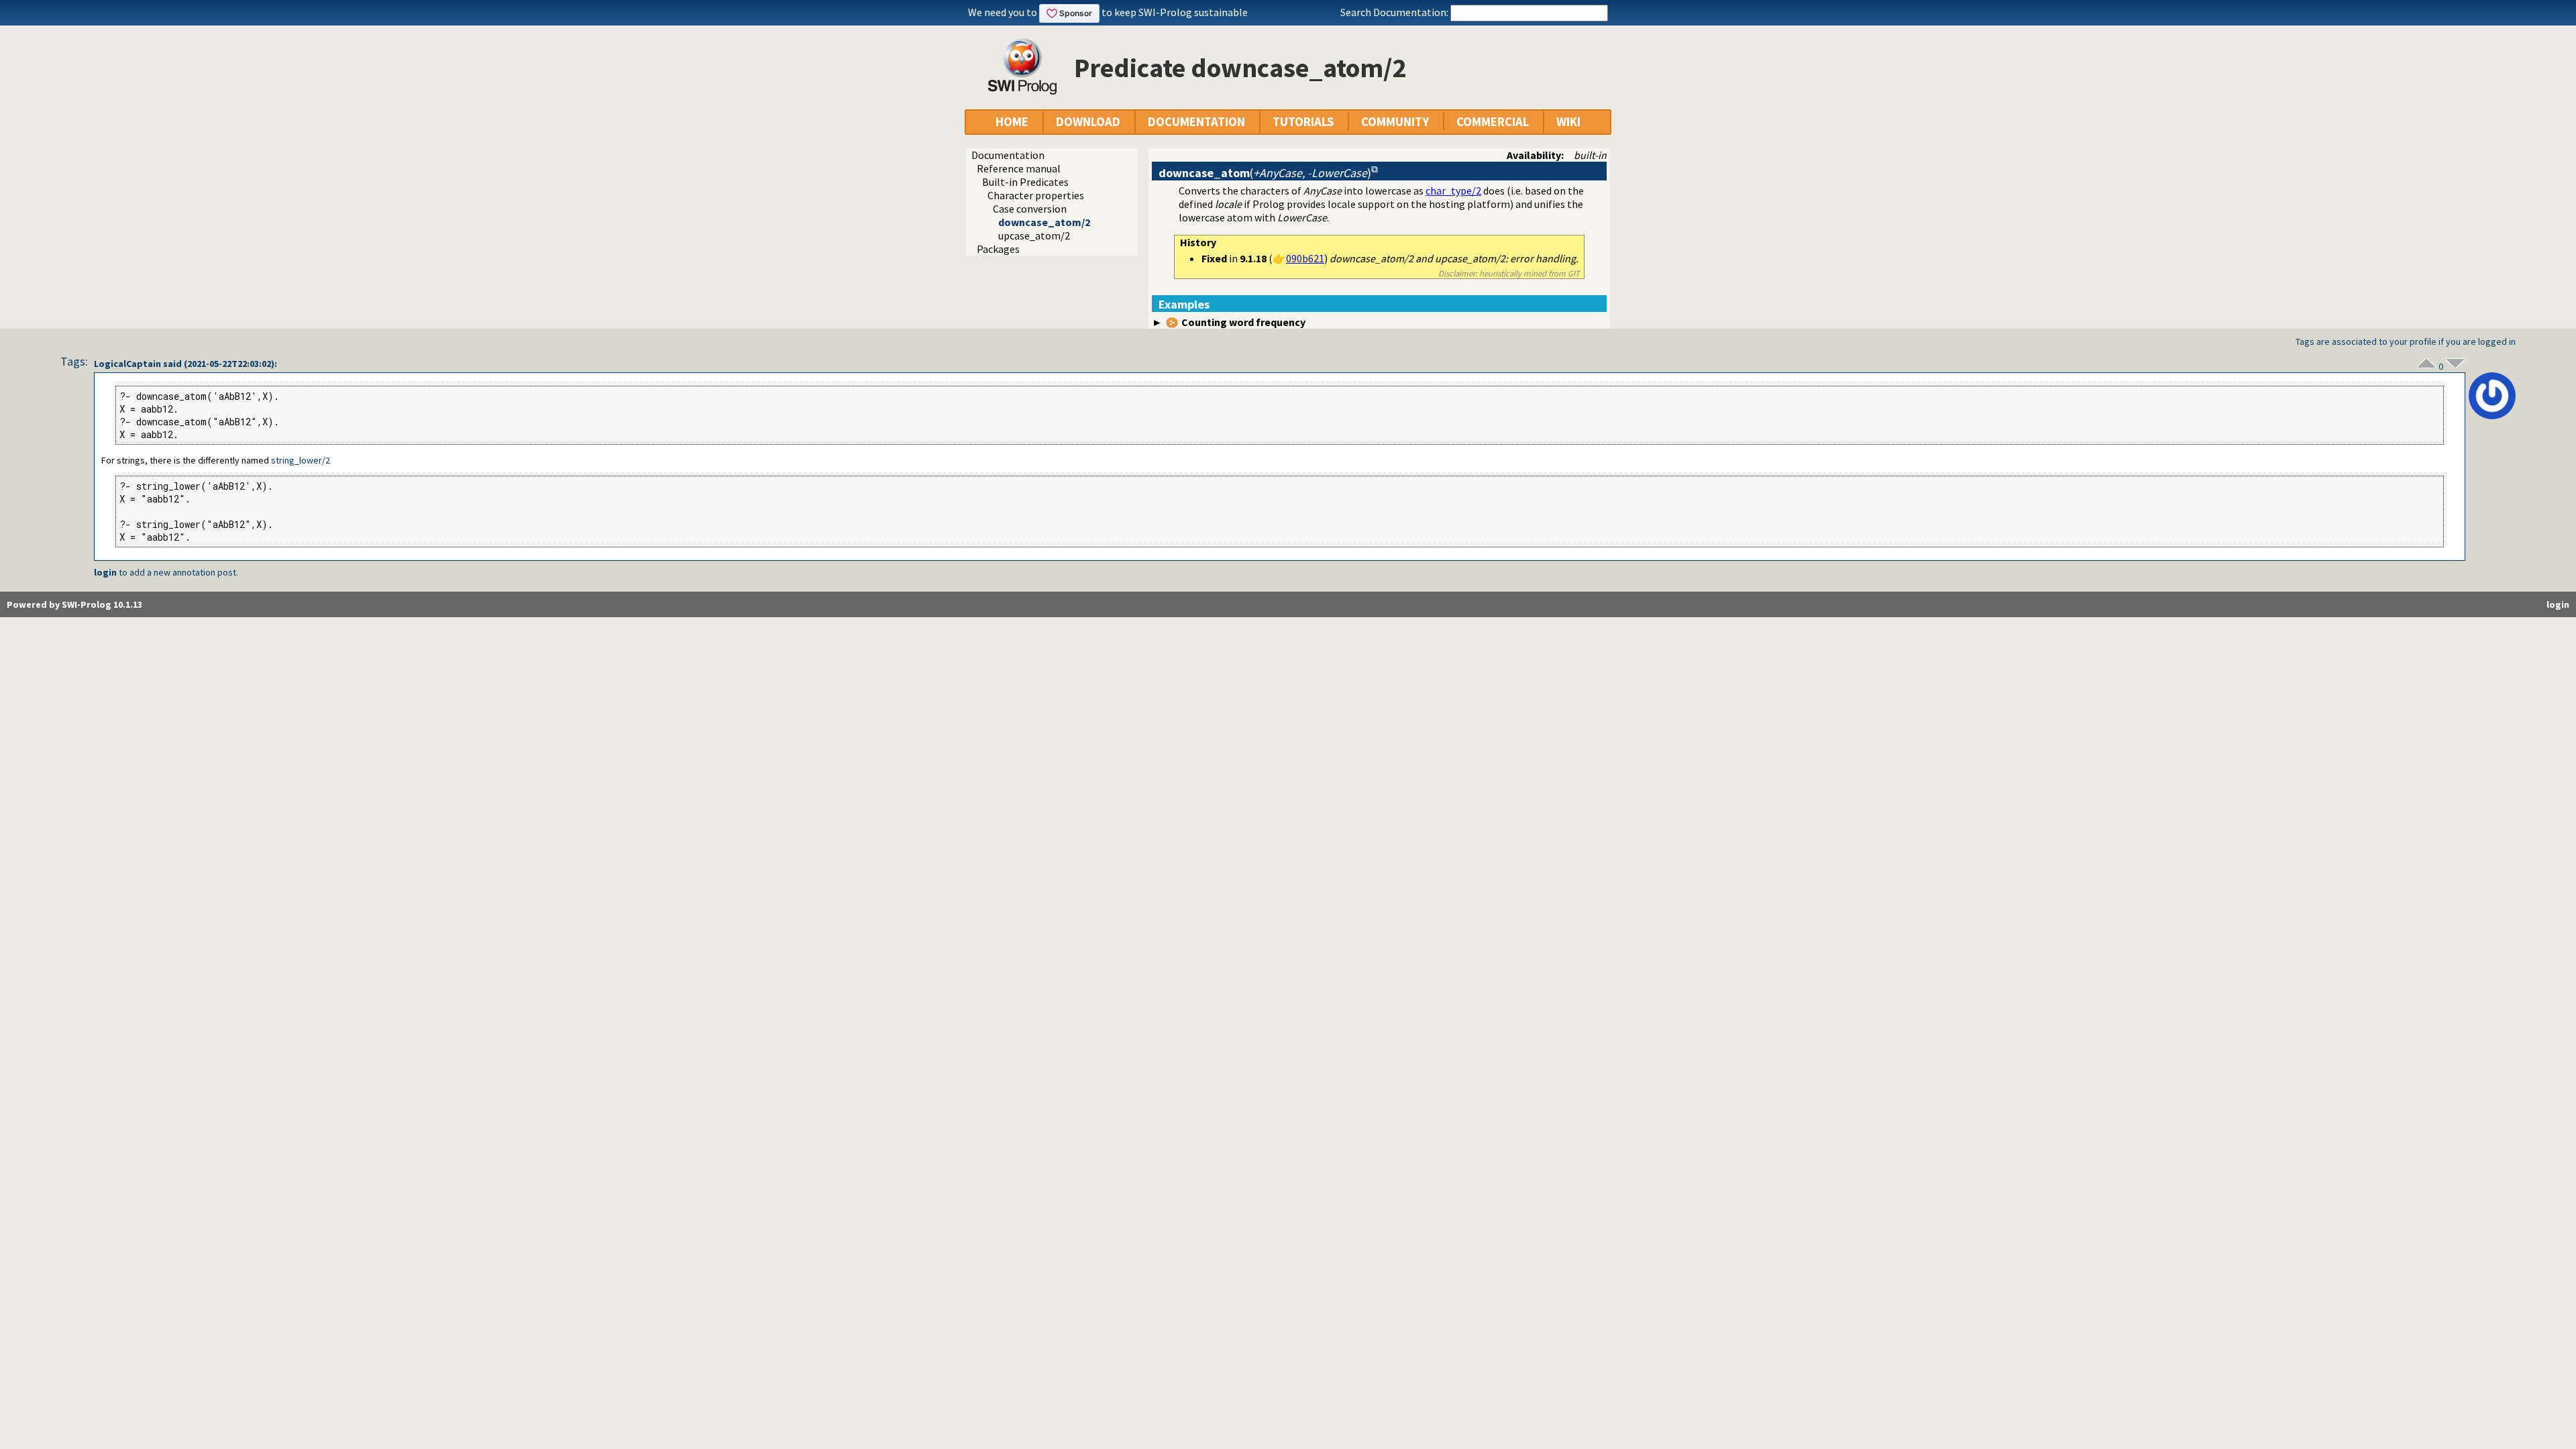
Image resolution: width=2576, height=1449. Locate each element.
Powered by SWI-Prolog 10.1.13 (74, 604)
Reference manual (1019, 168)
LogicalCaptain (127, 364)
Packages (998, 249)
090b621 (1305, 258)
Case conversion (1030, 209)
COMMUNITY (1395, 122)
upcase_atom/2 (1034, 235)
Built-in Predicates (1025, 182)
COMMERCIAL (1493, 122)
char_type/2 (1453, 191)
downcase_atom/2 (1044, 222)
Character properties (1036, 195)
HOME (1012, 122)
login (105, 572)
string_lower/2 (301, 460)
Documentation (1008, 155)
